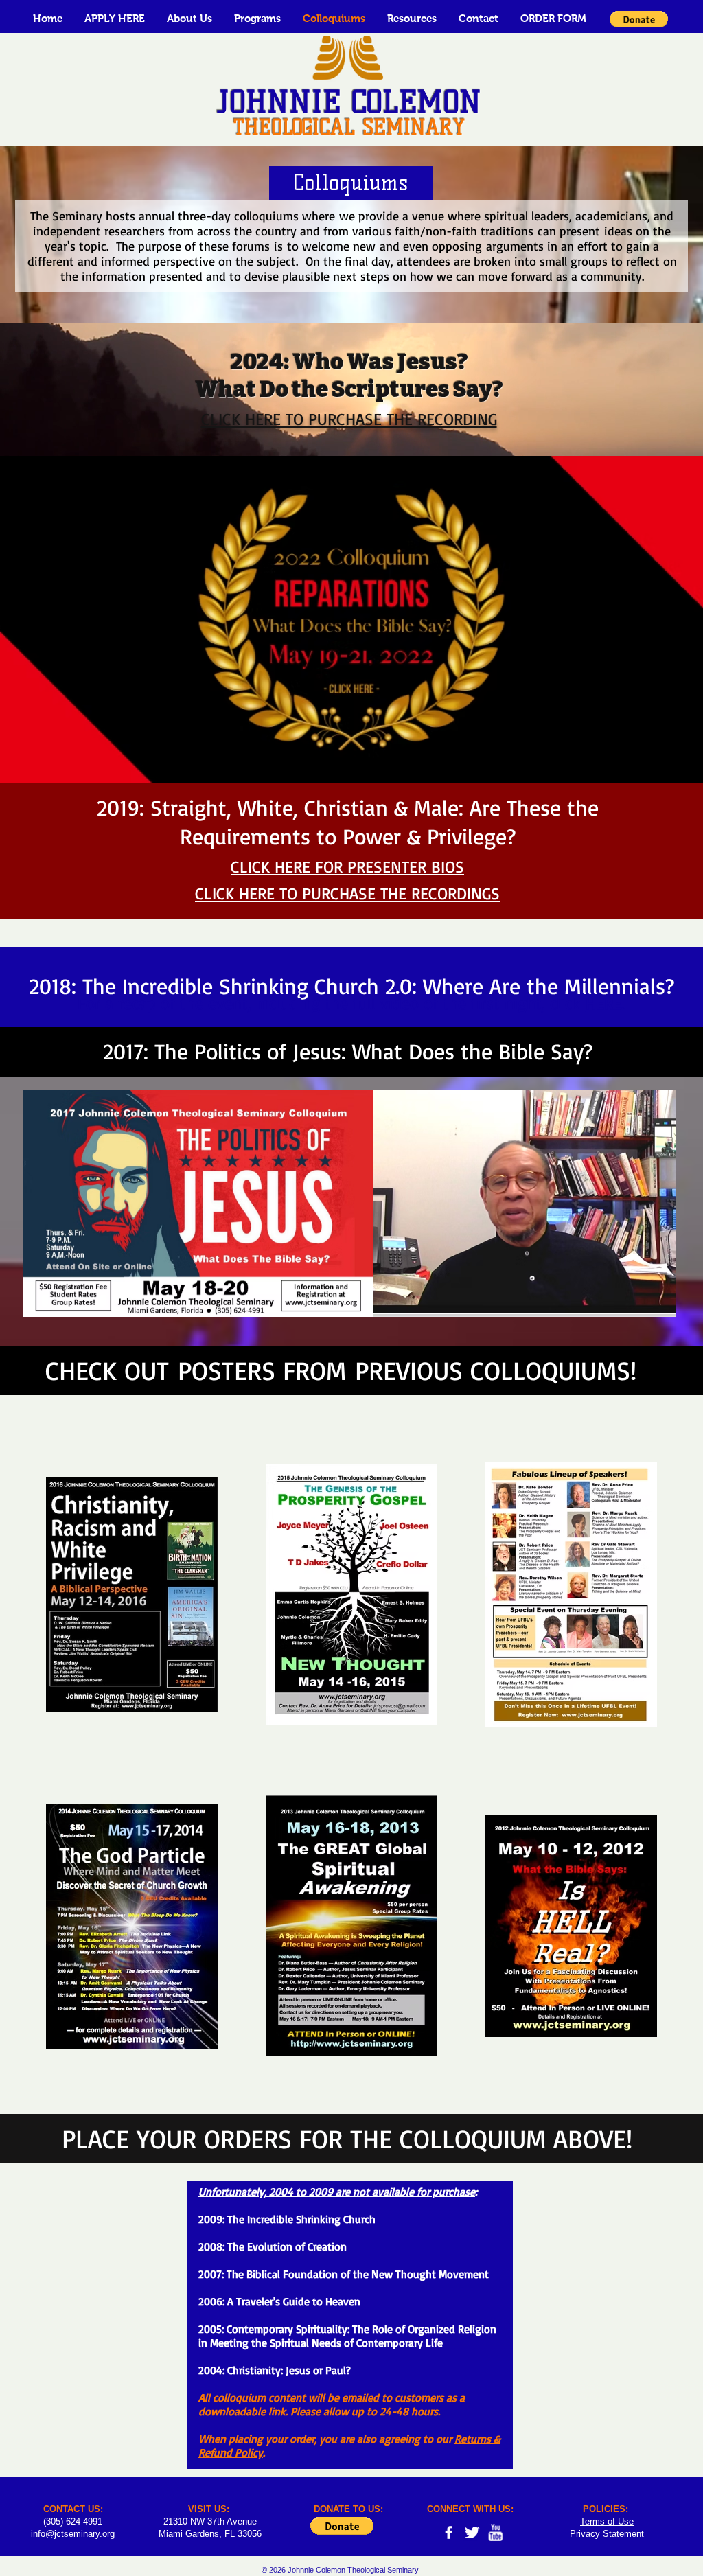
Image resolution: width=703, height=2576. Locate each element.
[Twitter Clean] (472, 2532)
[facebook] (449, 2532)
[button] (189, 18)
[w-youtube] (495, 2532)
